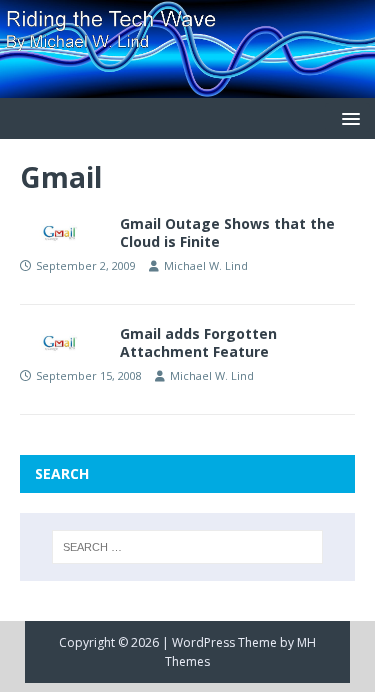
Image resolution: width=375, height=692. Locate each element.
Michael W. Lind (206, 265)
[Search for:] (188, 547)
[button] (347, 117)
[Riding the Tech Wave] (187, 85)
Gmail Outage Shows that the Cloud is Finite (227, 232)
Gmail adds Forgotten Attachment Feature (198, 342)
